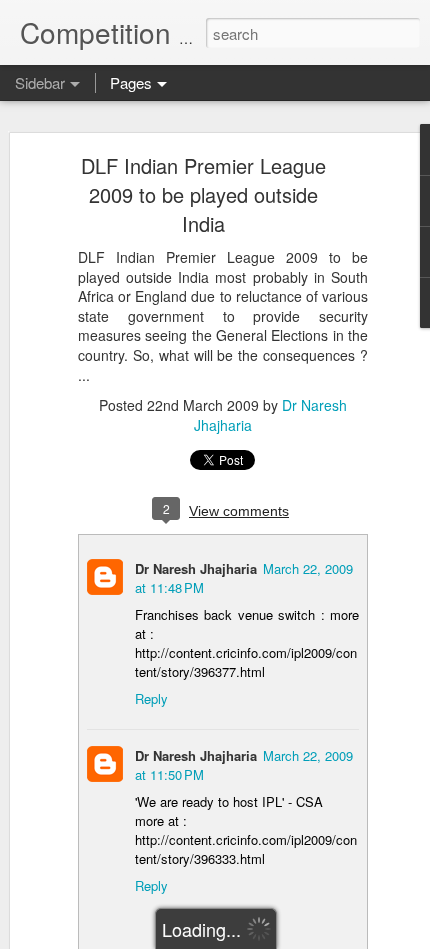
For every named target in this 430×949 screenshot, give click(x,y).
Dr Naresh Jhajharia (196, 568)
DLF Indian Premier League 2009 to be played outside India (203, 194)
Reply (151, 698)
